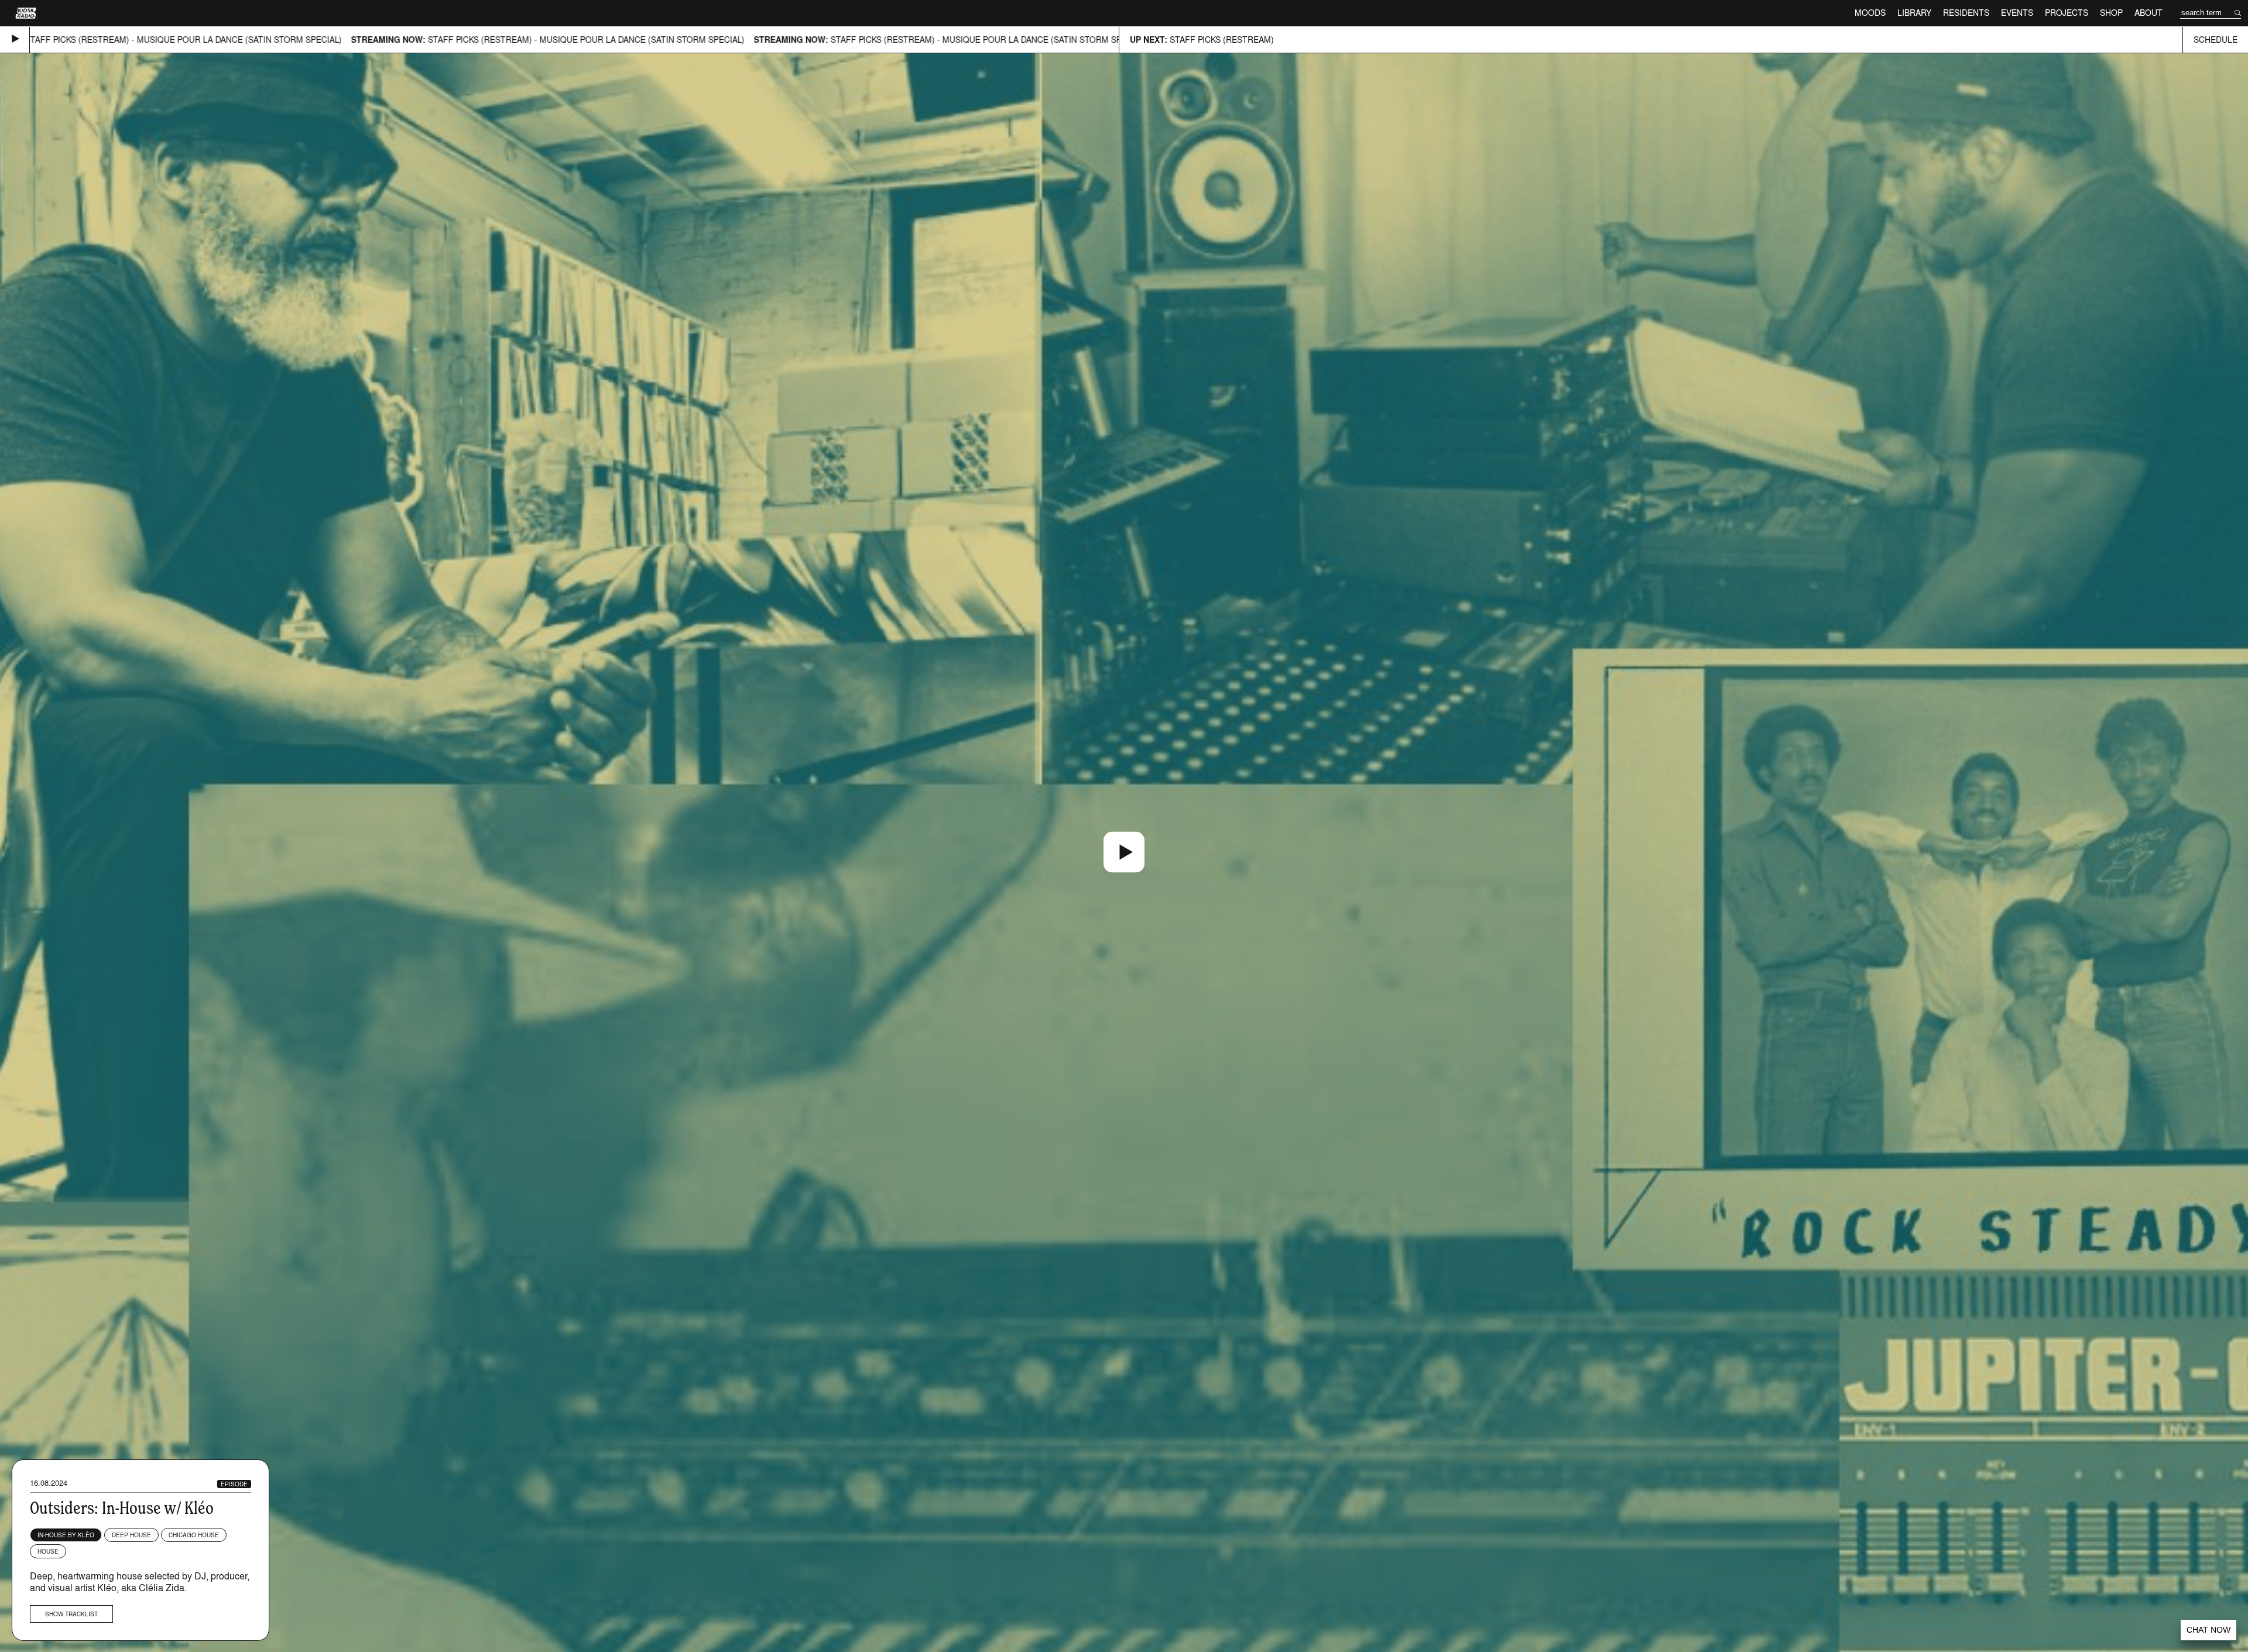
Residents (1966, 13)
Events (2017, 13)
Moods (1870, 13)
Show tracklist (71, 1614)
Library (1914, 13)
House (48, 1551)
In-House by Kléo (66, 1535)
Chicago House (194, 1535)
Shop (2111, 13)
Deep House (131, 1535)
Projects (2067, 13)
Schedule (2216, 40)
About (2148, 13)
